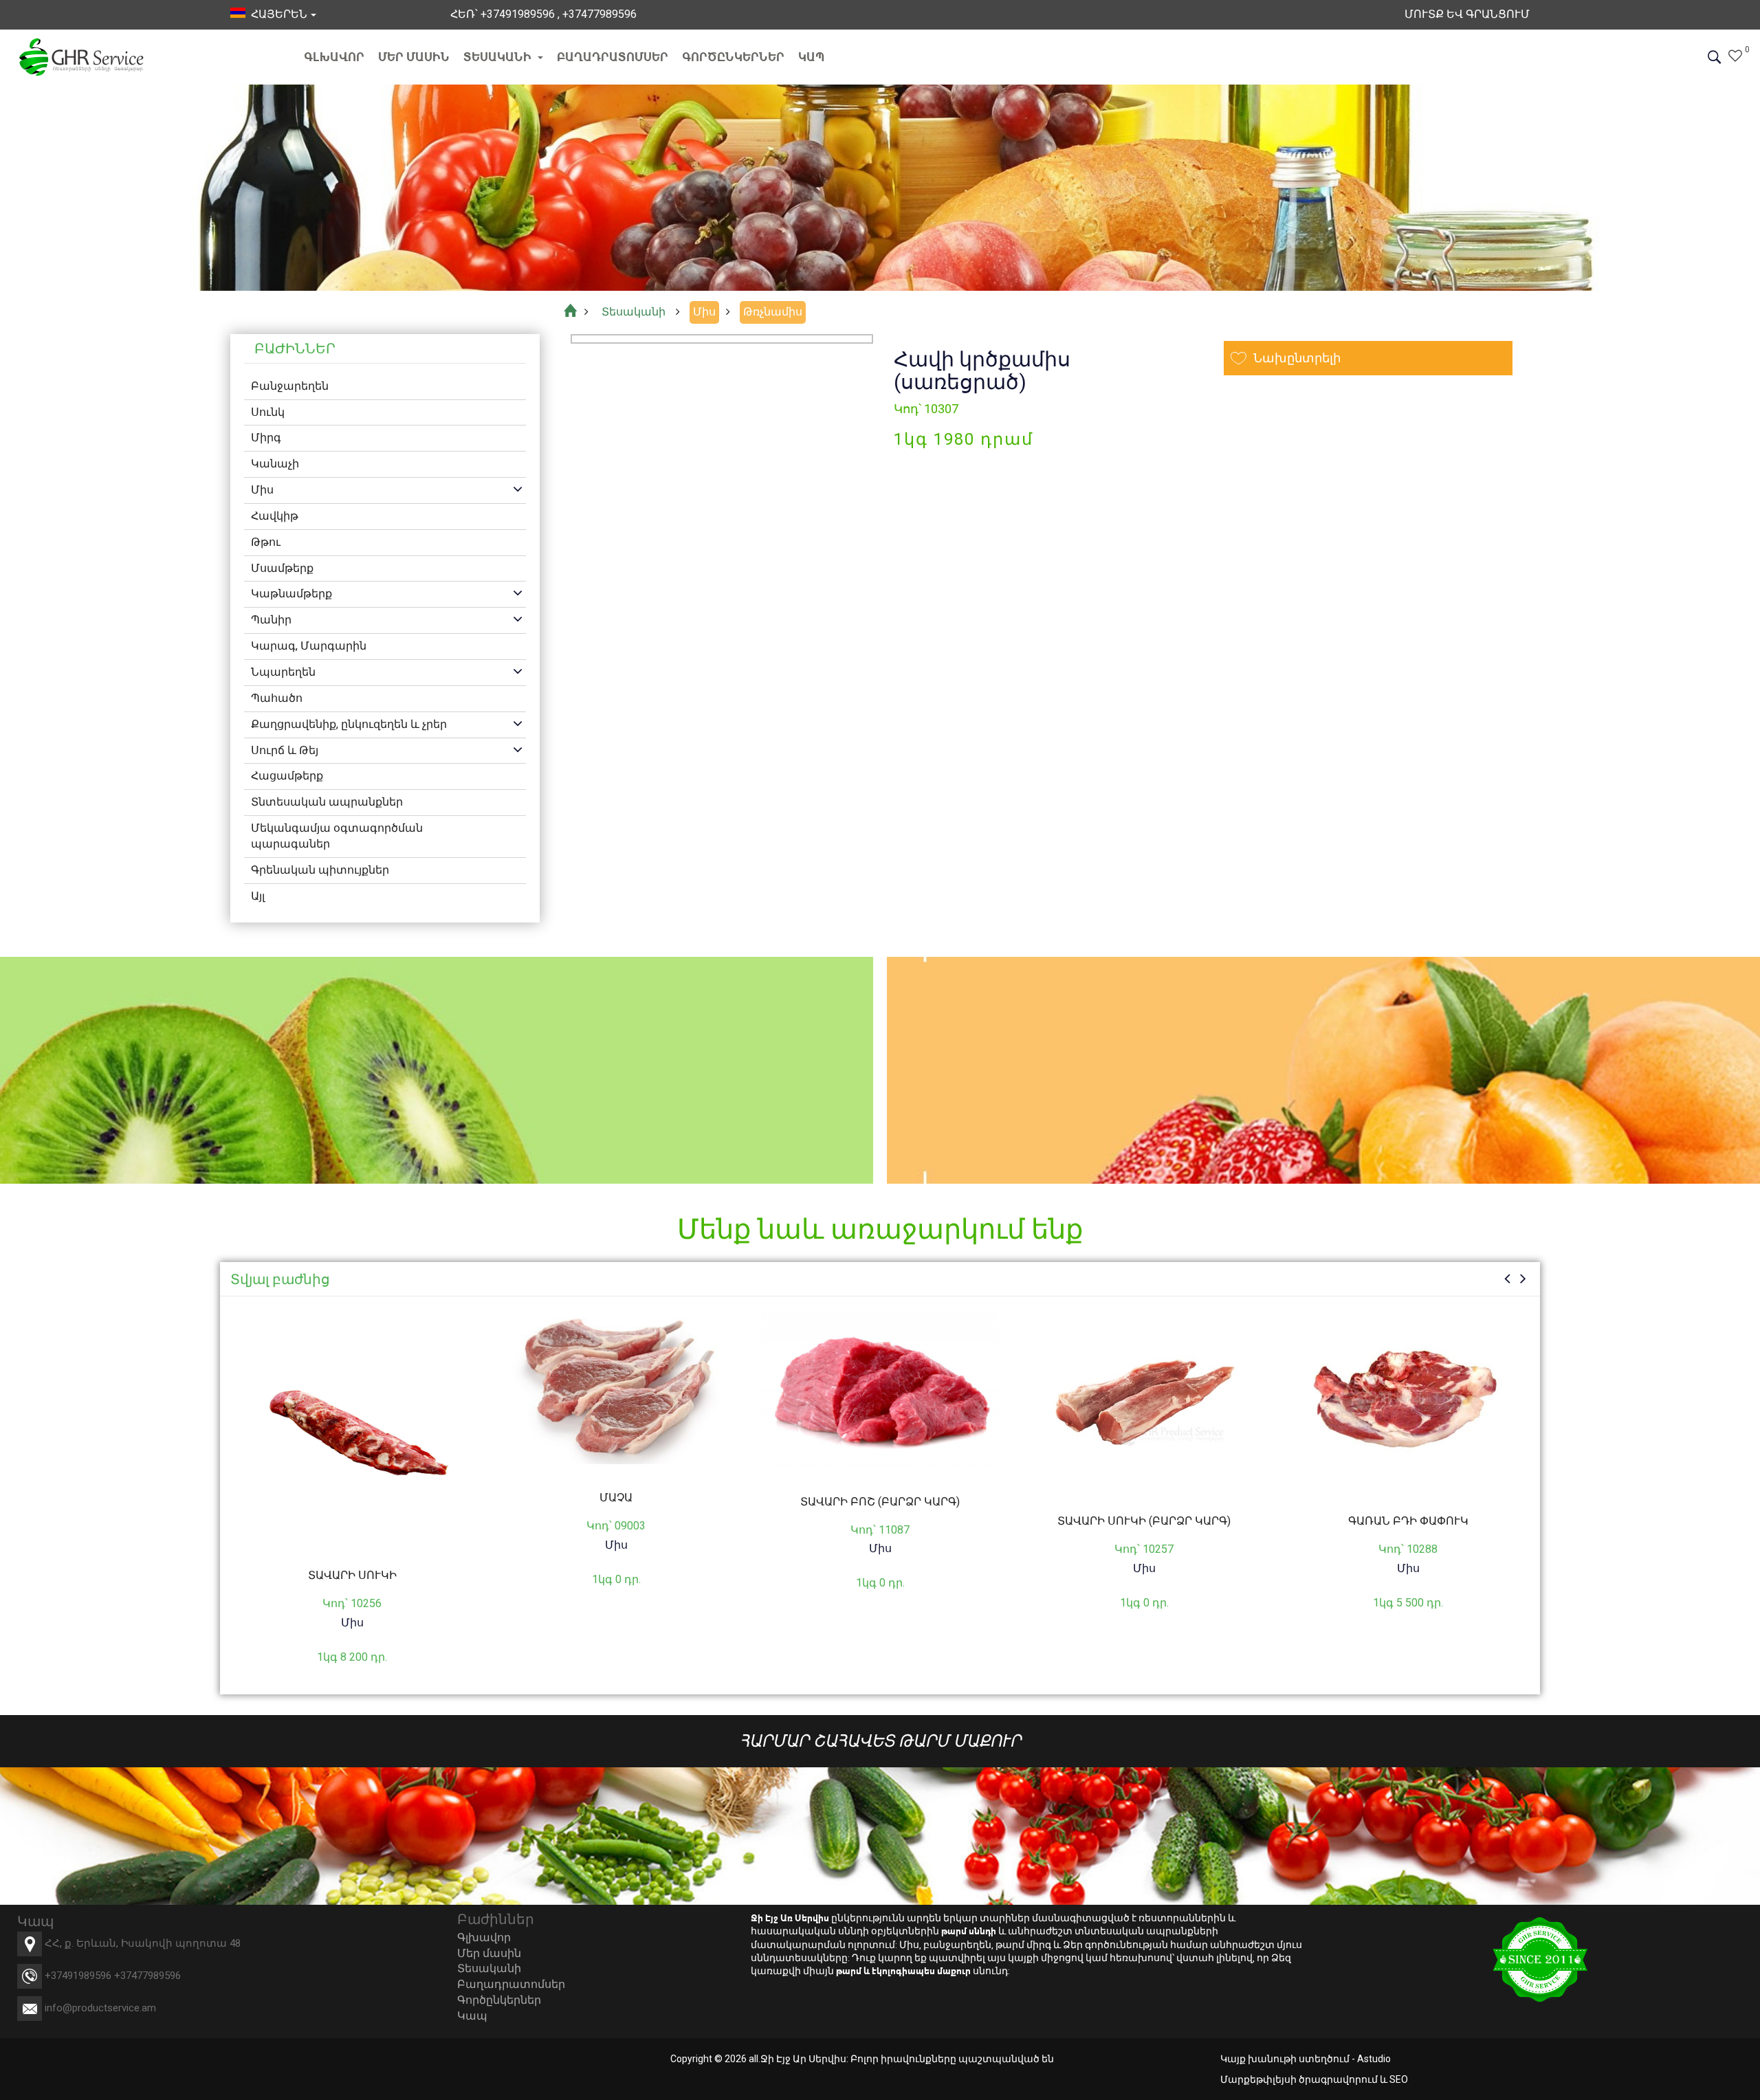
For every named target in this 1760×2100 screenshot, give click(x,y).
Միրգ (266, 438)
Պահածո (277, 698)
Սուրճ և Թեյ (285, 750)
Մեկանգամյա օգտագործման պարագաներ (337, 836)
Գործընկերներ (733, 57)
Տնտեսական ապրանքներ (327, 802)
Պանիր (271, 620)
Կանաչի (275, 464)
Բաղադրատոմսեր (613, 57)
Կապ (812, 57)
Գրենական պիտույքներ (320, 870)
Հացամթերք (287, 776)
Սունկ (268, 412)
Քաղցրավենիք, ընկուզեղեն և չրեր (349, 724)
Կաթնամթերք (291, 594)
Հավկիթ (275, 516)
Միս (262, 490)
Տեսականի (499, 57)
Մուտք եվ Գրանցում (1467, 14)
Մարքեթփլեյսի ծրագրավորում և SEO (1314, 2079)
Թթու (266, 542)
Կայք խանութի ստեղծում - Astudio (1306, 2059)
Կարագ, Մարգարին (309, 646)
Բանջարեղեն (290, 386)
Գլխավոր (334, 57)
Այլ (258, 896)
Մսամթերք (282, 568)
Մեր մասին (414, 57)
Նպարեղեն (283, 672)
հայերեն (276, 14)
